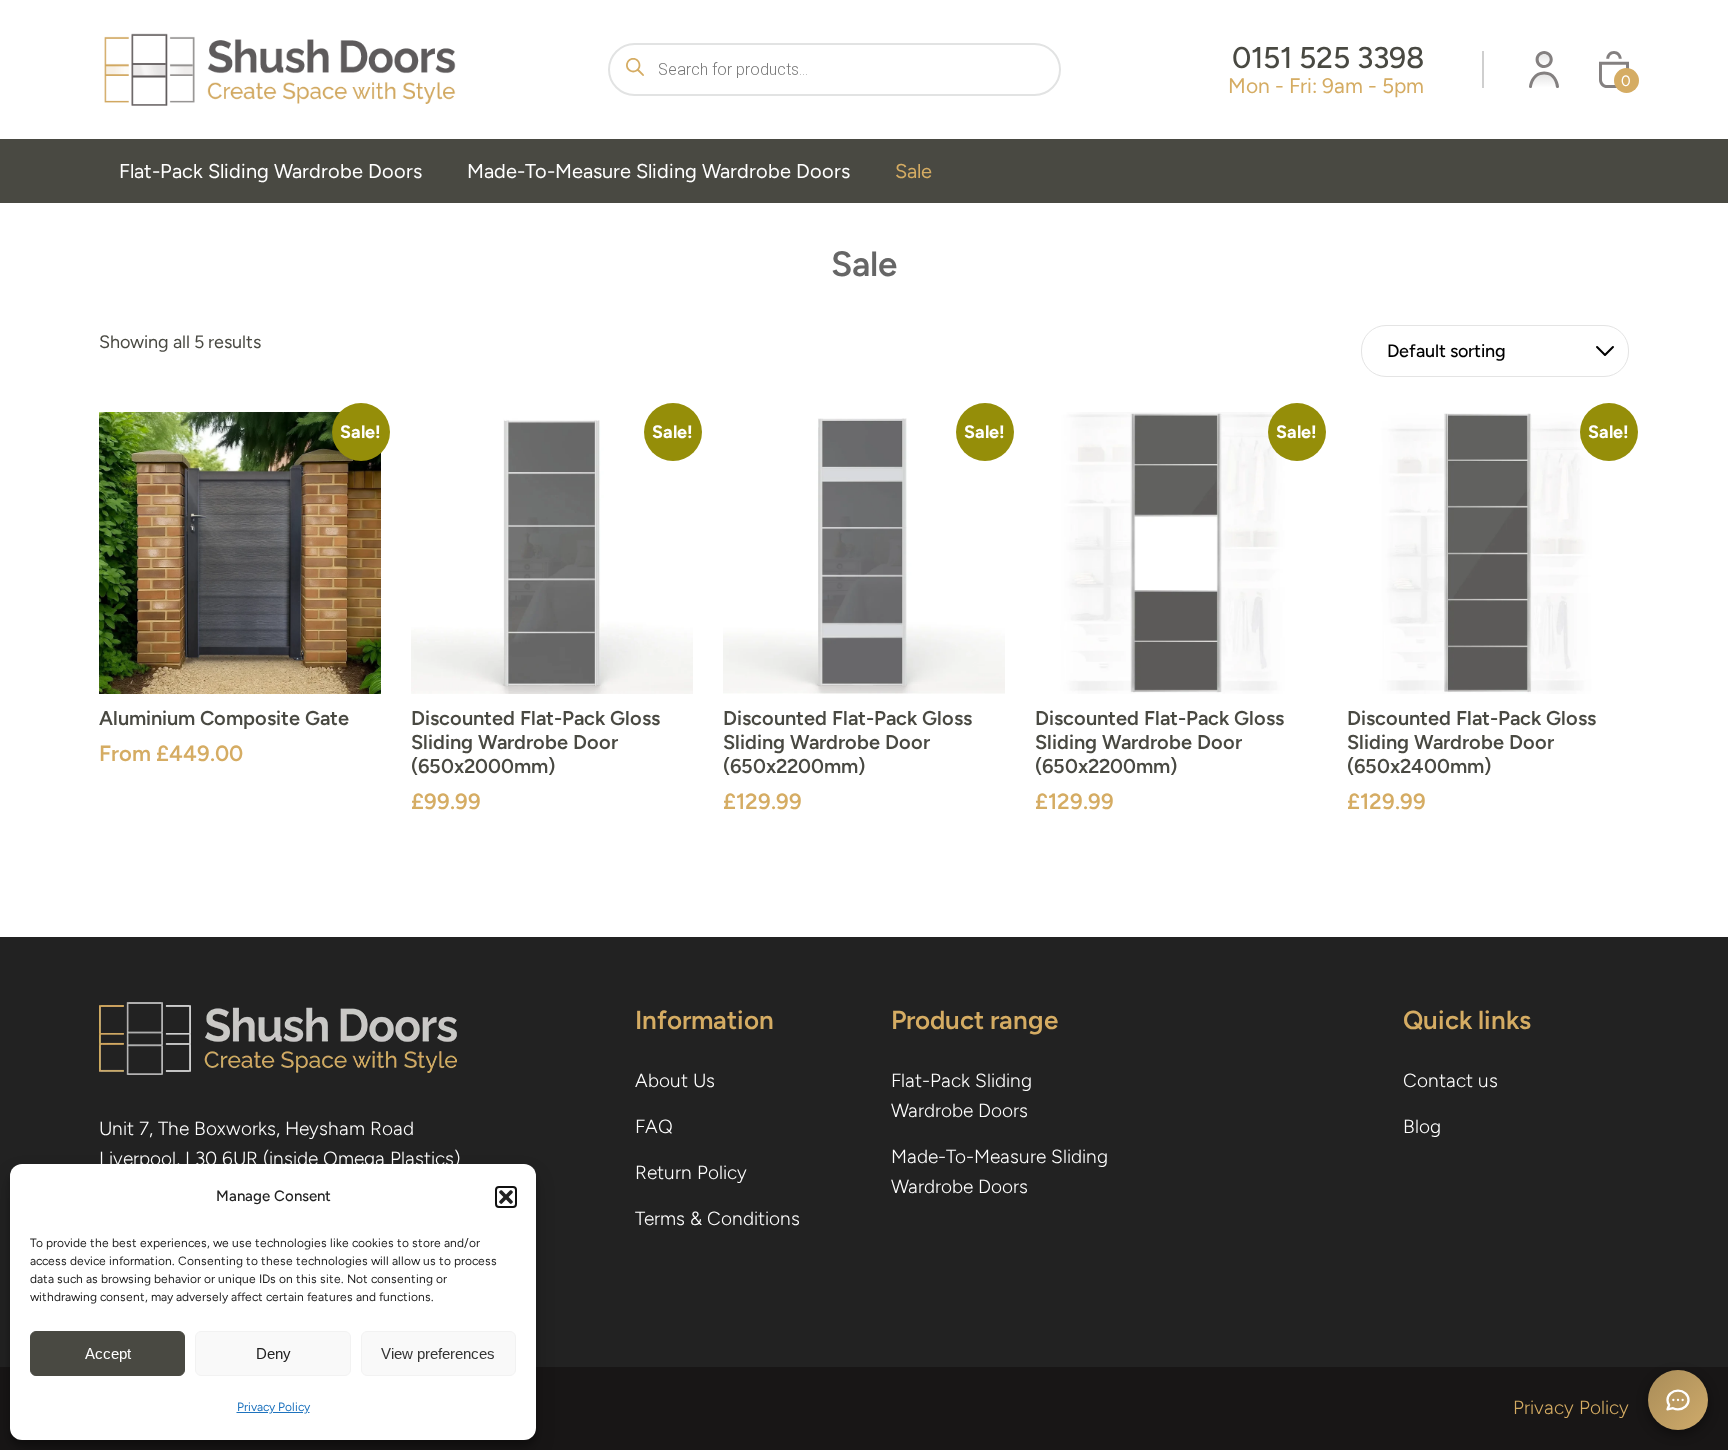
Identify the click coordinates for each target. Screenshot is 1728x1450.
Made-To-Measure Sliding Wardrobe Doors (658, 171)
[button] (506, 1197)
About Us (675, 1080)
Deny (273, 1353)
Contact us (1450, 1080)
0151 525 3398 (1328, 57)
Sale (913, 171)
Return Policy (691, 1172)
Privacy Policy (273, 1407)
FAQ (654, 1126)
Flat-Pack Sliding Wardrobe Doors (270, 171)
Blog (1422, 1126)
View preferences (438, 1353)
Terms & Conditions (717, 1218)
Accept (108, 1353)
